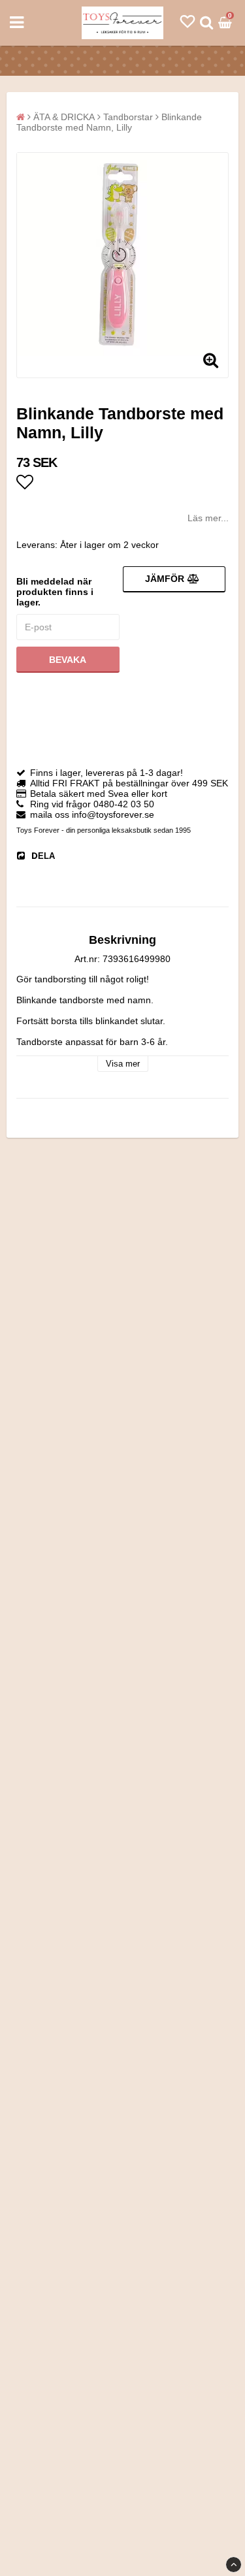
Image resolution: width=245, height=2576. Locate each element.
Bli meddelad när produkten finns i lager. (55, 592)
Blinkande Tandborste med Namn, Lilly (109, 122)
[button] (188, 22)
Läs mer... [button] (208, 518)
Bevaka (68, 660)
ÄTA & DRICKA (64, 117)
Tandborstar (128, 117)
